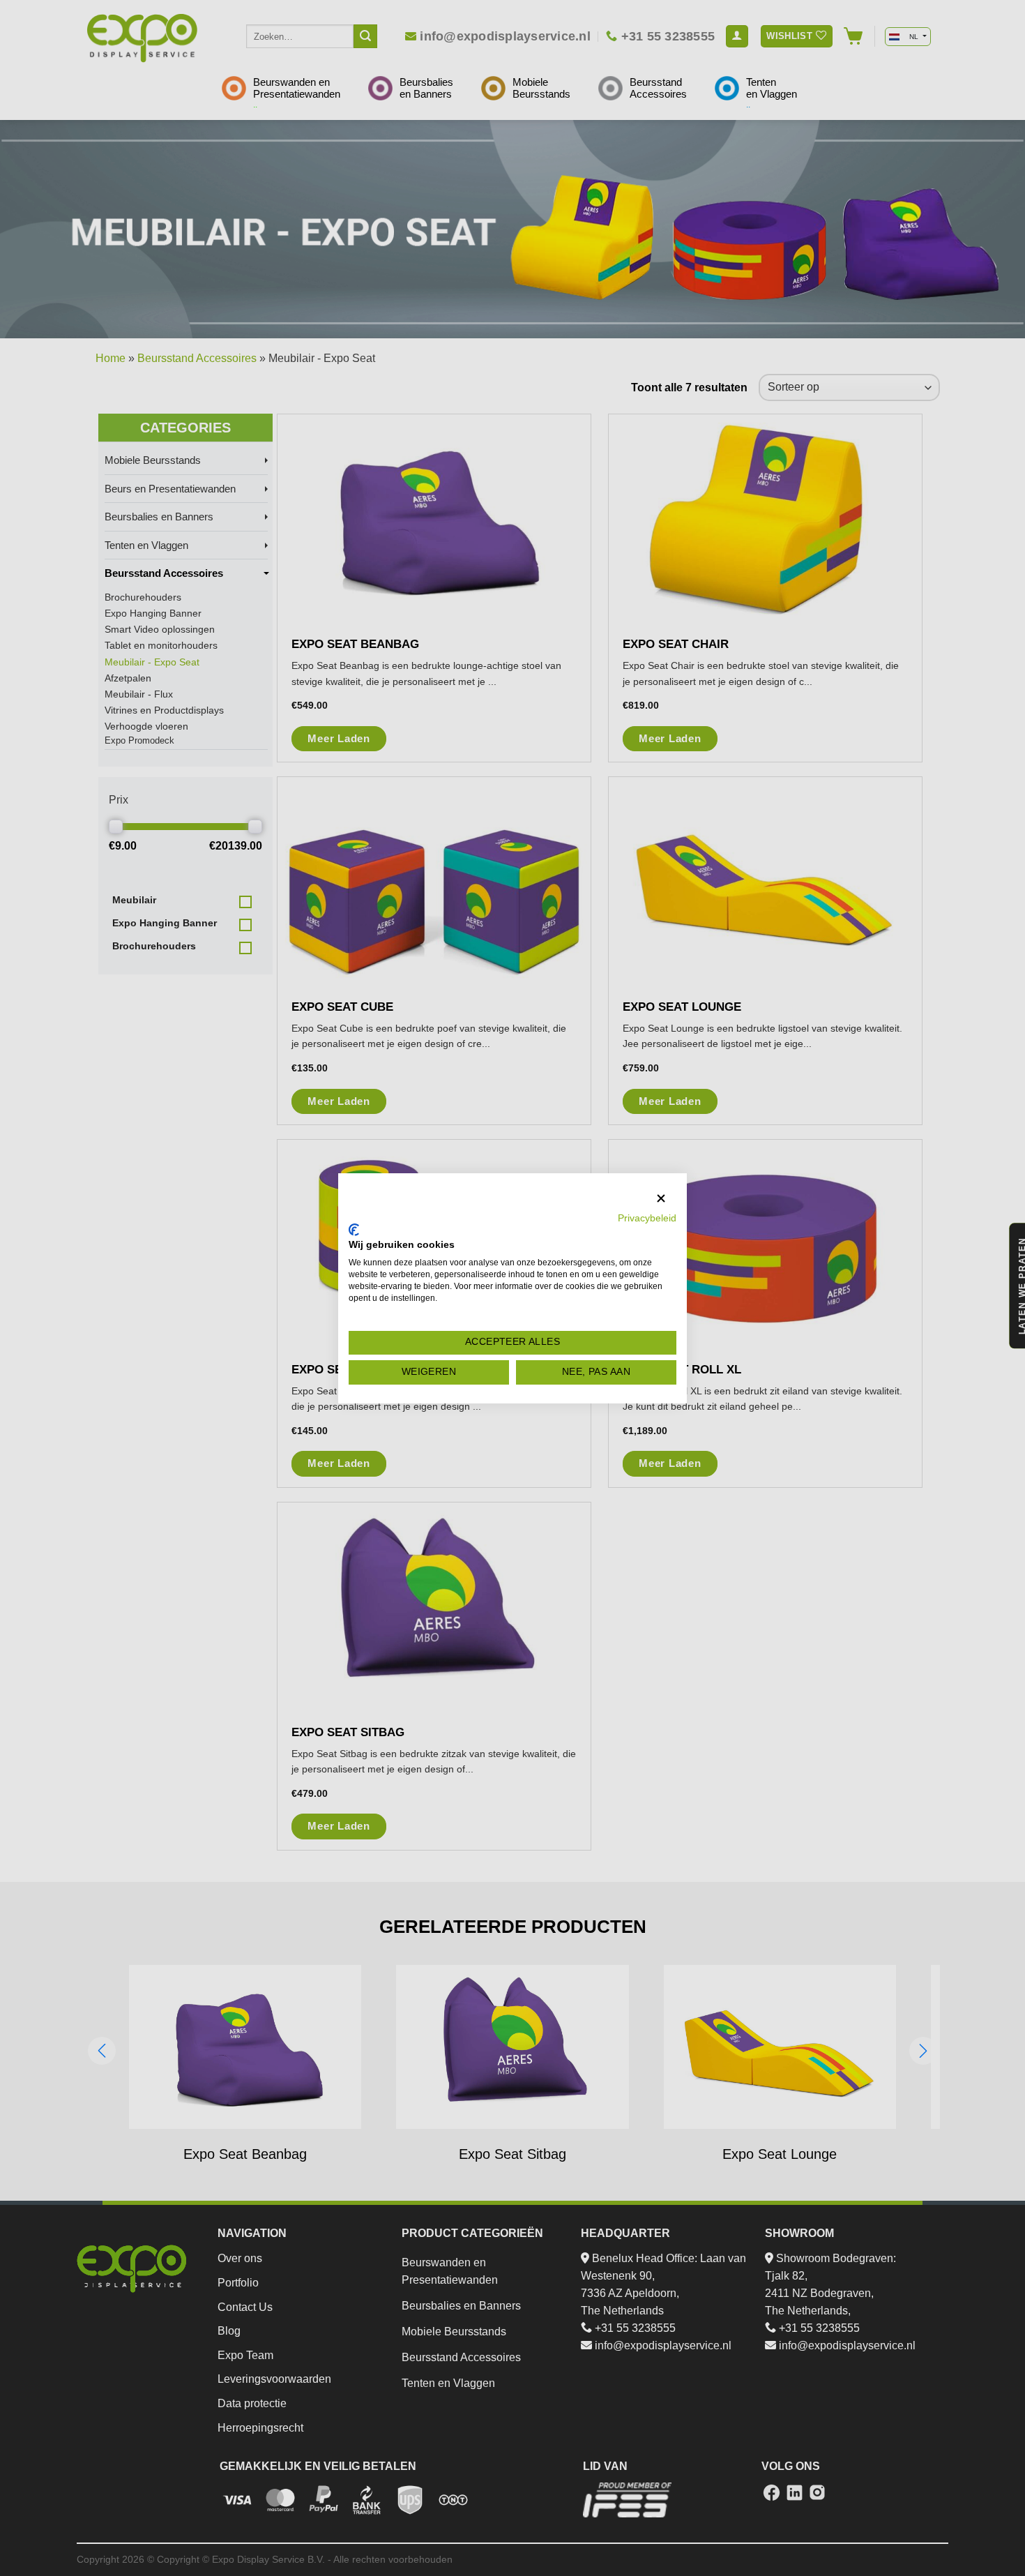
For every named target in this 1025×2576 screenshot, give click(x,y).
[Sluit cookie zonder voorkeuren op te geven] (661, 1199)
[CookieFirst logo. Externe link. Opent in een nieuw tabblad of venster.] (354, 1230)
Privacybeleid (647, 1218)
